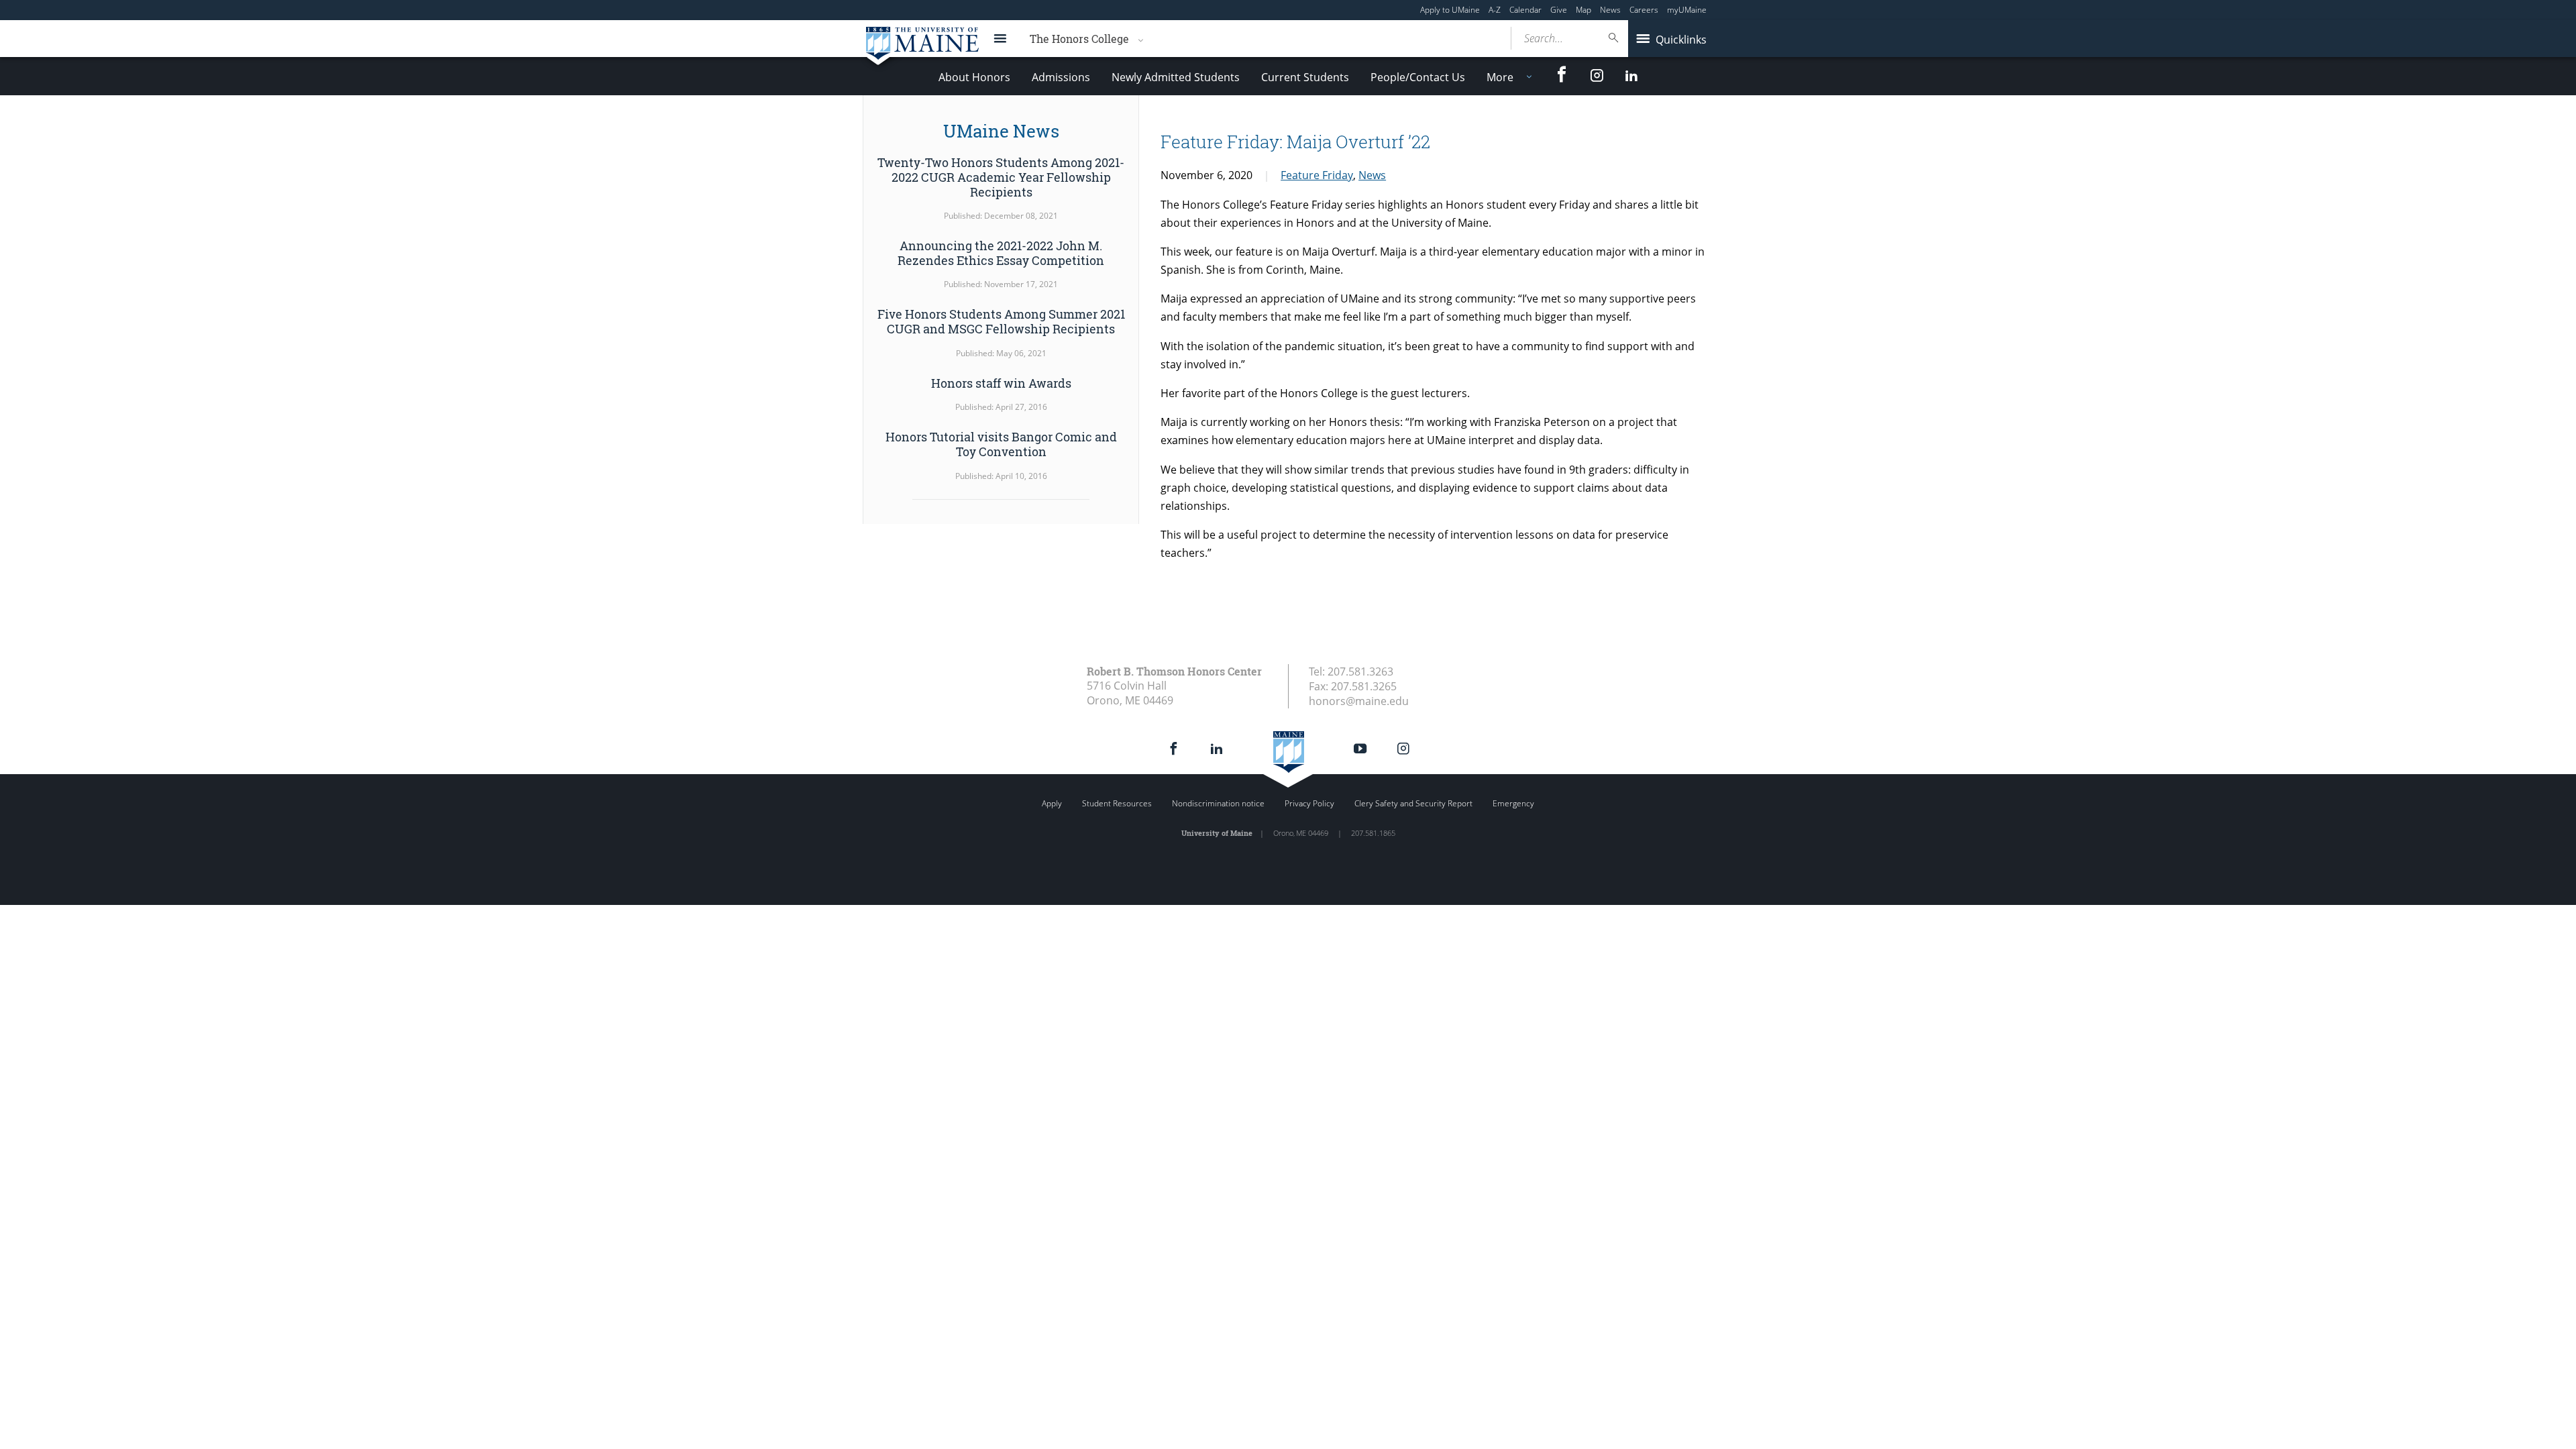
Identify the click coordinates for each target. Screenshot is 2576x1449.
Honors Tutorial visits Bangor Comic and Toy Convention (1001, 444)
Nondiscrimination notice (1218, 803)
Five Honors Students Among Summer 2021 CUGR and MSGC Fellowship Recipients (1001, 321)
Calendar (1525, 10)
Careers (1644, 10)
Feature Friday (1317, 175)
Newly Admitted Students (1176, 77)
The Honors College (1079, 39)
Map (1584, 10)
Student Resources (1117, 803)
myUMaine (1687, 10)
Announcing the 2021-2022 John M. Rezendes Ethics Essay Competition (1001, 253)
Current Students (1305, 77)
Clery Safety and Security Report (1413, 803)
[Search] (1614, 38)
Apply (1052, 803)
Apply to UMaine (1450, 10)
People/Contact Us (1418, 77)
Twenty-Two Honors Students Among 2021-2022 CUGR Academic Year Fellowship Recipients (1001, 177)
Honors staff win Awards (1001, 383)
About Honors (974, 77)
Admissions (1061, 77)
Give (1559, 10)
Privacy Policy (1309, 803)
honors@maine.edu (1359, 701)
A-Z (1495, 10)
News (1610, 10)
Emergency (1513, 803)
